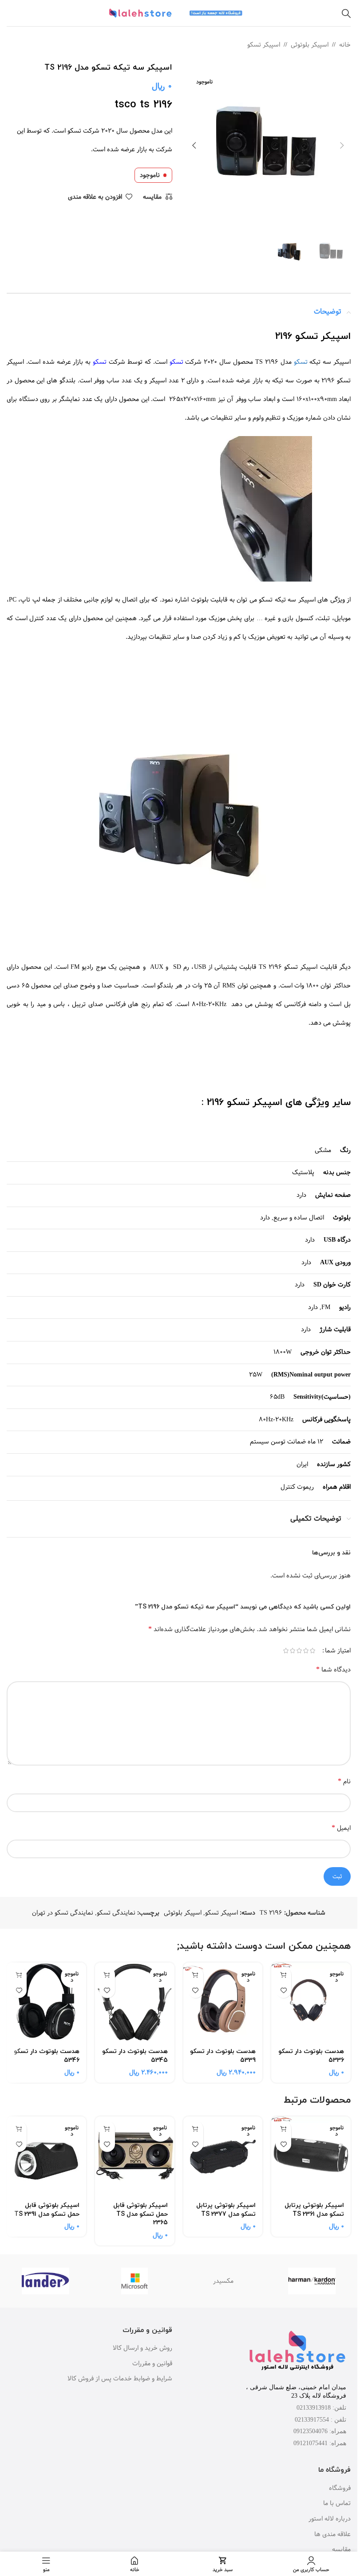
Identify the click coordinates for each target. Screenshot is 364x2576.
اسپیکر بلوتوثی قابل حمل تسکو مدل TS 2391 (47, 2210)
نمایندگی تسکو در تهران (63, 1913)
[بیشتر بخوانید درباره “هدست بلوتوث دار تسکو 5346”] (19, 1975)
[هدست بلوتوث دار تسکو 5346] (46, 2002)
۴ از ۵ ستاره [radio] (292, 1651)
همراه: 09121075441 (320, 2443)
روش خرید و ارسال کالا (142, 2348)
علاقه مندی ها (332, 2535)
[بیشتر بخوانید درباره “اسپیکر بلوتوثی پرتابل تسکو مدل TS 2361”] (283, 2129)
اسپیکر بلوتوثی (310, 45)
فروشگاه (340, 2489)
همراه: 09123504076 (320, 2431)
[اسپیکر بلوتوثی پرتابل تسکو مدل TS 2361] (311, 2156)
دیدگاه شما (333, 1669)
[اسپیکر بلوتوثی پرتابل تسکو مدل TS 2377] (223, 2156)
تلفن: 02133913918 (321, 2408)
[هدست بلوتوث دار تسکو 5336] (311, 2002)
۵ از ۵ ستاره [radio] (286, 1651)
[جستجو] (346, 13)
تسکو (75, 131)
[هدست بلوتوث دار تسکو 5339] (223, 2002)
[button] (342, 146)
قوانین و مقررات (152, 2364)
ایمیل (341, 1828)
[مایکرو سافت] (135, 2281)
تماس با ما (337, 2504)
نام (344, 1781)
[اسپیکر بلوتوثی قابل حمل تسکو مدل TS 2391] (46, 2156)
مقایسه (341, 2550)
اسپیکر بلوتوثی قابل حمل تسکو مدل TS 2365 (140, 2214)
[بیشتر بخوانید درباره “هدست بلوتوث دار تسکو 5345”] (107, 1975)
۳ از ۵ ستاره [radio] (299, 1651)
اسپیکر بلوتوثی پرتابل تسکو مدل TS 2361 (314, 2210)
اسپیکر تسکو (264, 45)
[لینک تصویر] (297, 2352)
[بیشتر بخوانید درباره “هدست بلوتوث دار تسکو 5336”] (283, 1975)
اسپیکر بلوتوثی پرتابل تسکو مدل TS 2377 (226, 2210)
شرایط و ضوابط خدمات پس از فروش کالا (120, 2379)
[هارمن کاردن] (312, 2281)
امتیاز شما (338, 1651)
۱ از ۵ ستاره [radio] (312, 1651)
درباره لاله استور (330, 2519)
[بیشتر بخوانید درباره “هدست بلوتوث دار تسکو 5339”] (196, 1975)
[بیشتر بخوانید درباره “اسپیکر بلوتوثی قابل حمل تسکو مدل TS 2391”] (19, 2129)
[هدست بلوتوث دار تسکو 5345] (135, 2002)
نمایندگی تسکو (116, 1913)
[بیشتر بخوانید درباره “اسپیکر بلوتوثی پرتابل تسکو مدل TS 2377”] (196, 2129)
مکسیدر (223, 2281)
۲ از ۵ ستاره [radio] (306, 1651)
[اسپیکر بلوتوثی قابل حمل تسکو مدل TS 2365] (135, 2156)
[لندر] (46, 2281)
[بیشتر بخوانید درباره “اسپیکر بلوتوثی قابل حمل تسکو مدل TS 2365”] (107, 2129)
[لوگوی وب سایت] (217, 13)
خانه (345, 45)
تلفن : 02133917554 (320, 2420)
